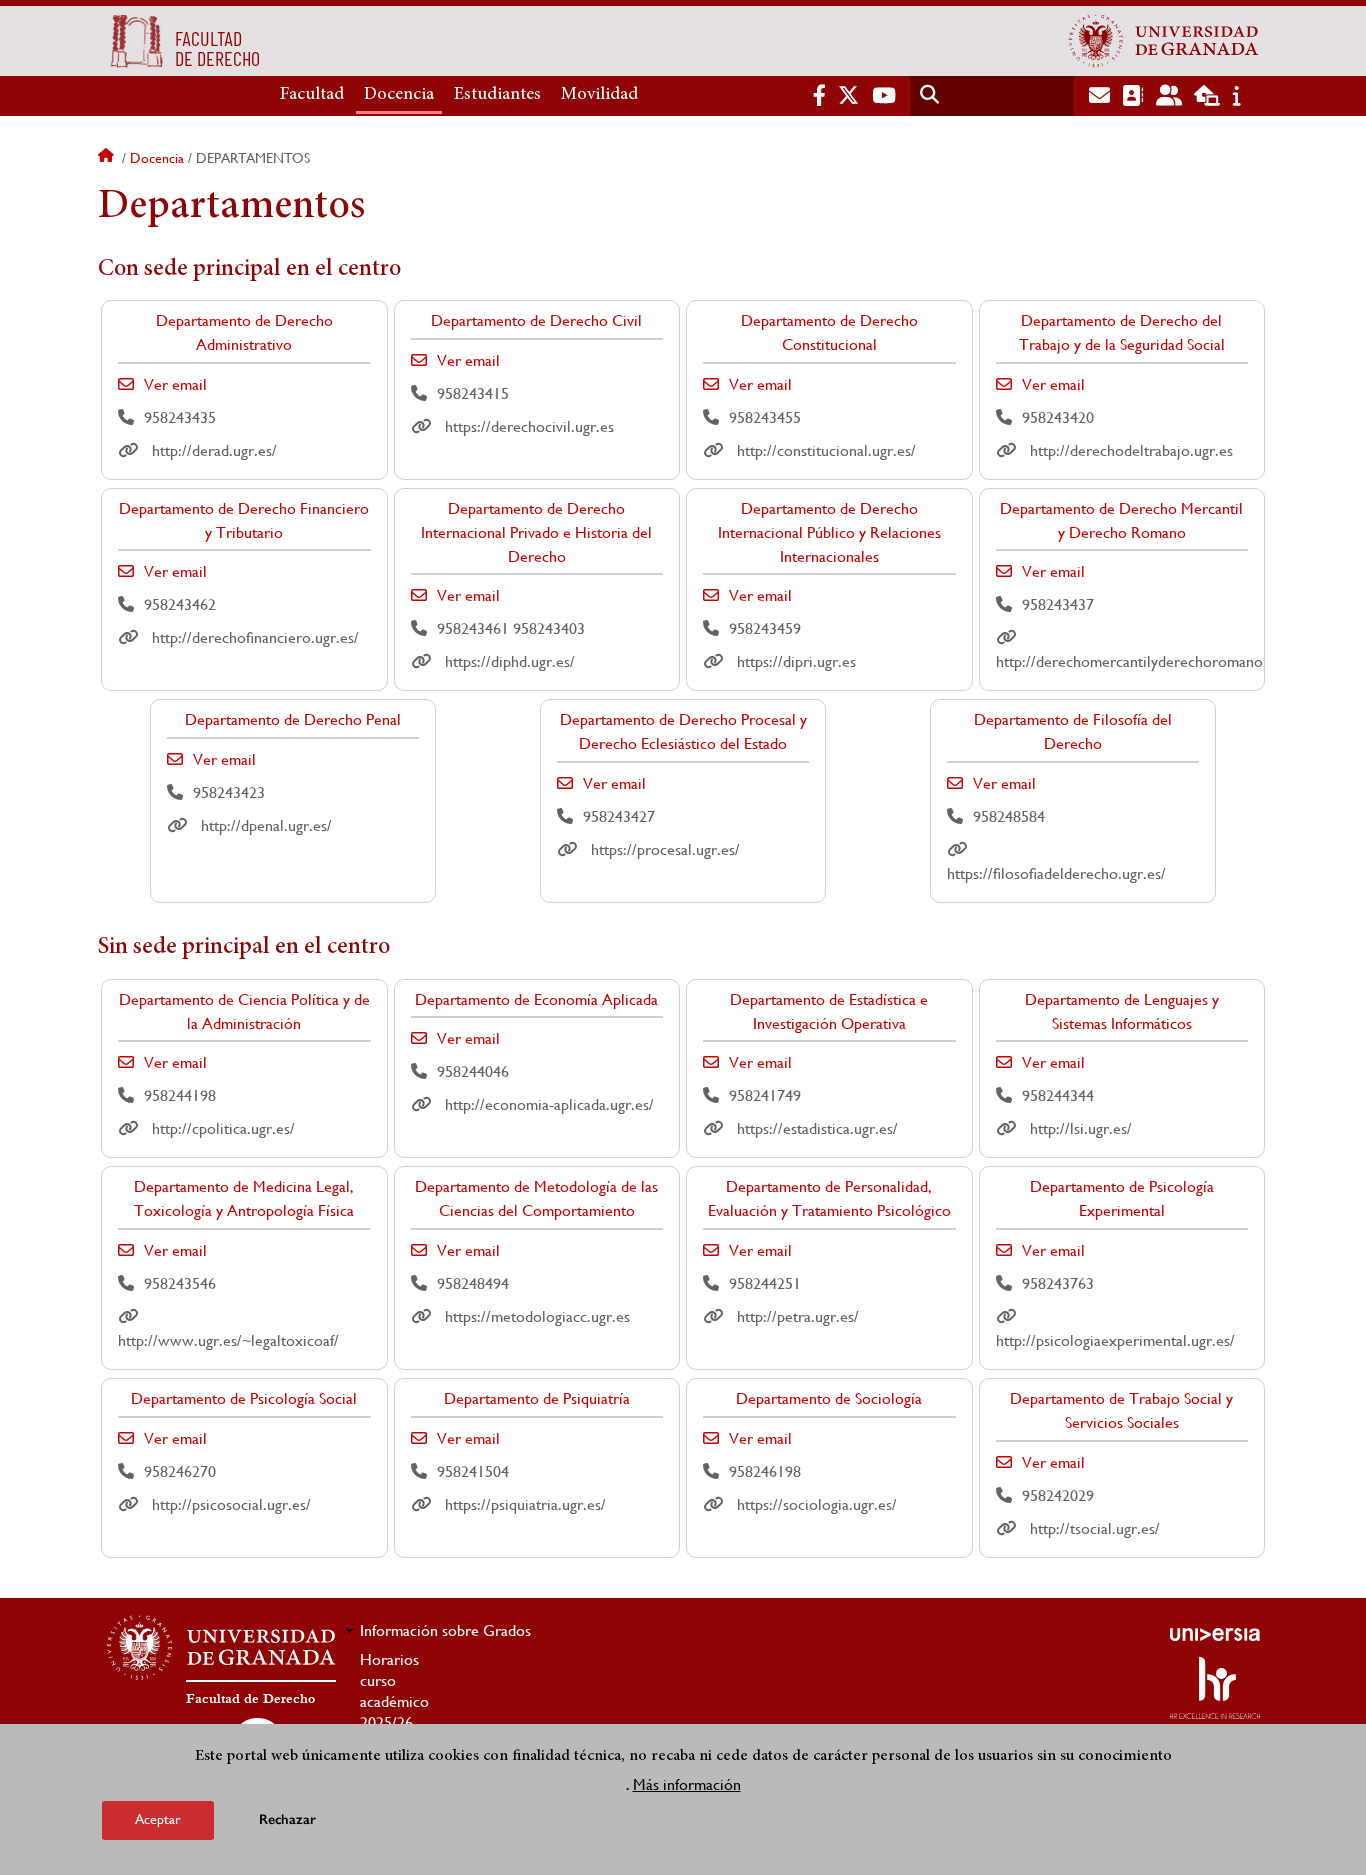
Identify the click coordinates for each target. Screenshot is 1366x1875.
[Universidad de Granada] (1164, 41)
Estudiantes (497, 95)
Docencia (399, 95)
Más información (687, 1783)
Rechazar (287, 1819)
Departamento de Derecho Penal (293, 719)
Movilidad (599, 95)
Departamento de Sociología (829, 1398)
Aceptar (158, 1819)
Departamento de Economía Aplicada (536, 999)
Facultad (312, 95)
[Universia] (1215, 1634)
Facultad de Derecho (250, 1699)
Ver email (175, 384)
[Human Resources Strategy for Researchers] (1215, 1688)
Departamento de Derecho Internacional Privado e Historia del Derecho (536, 532)
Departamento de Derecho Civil (536, 320)
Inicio (108, 158)
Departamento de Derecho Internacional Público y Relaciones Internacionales (829, 532)
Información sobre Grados (445, 1630)
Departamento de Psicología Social (244, 1398)
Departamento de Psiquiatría (537, 1398)
